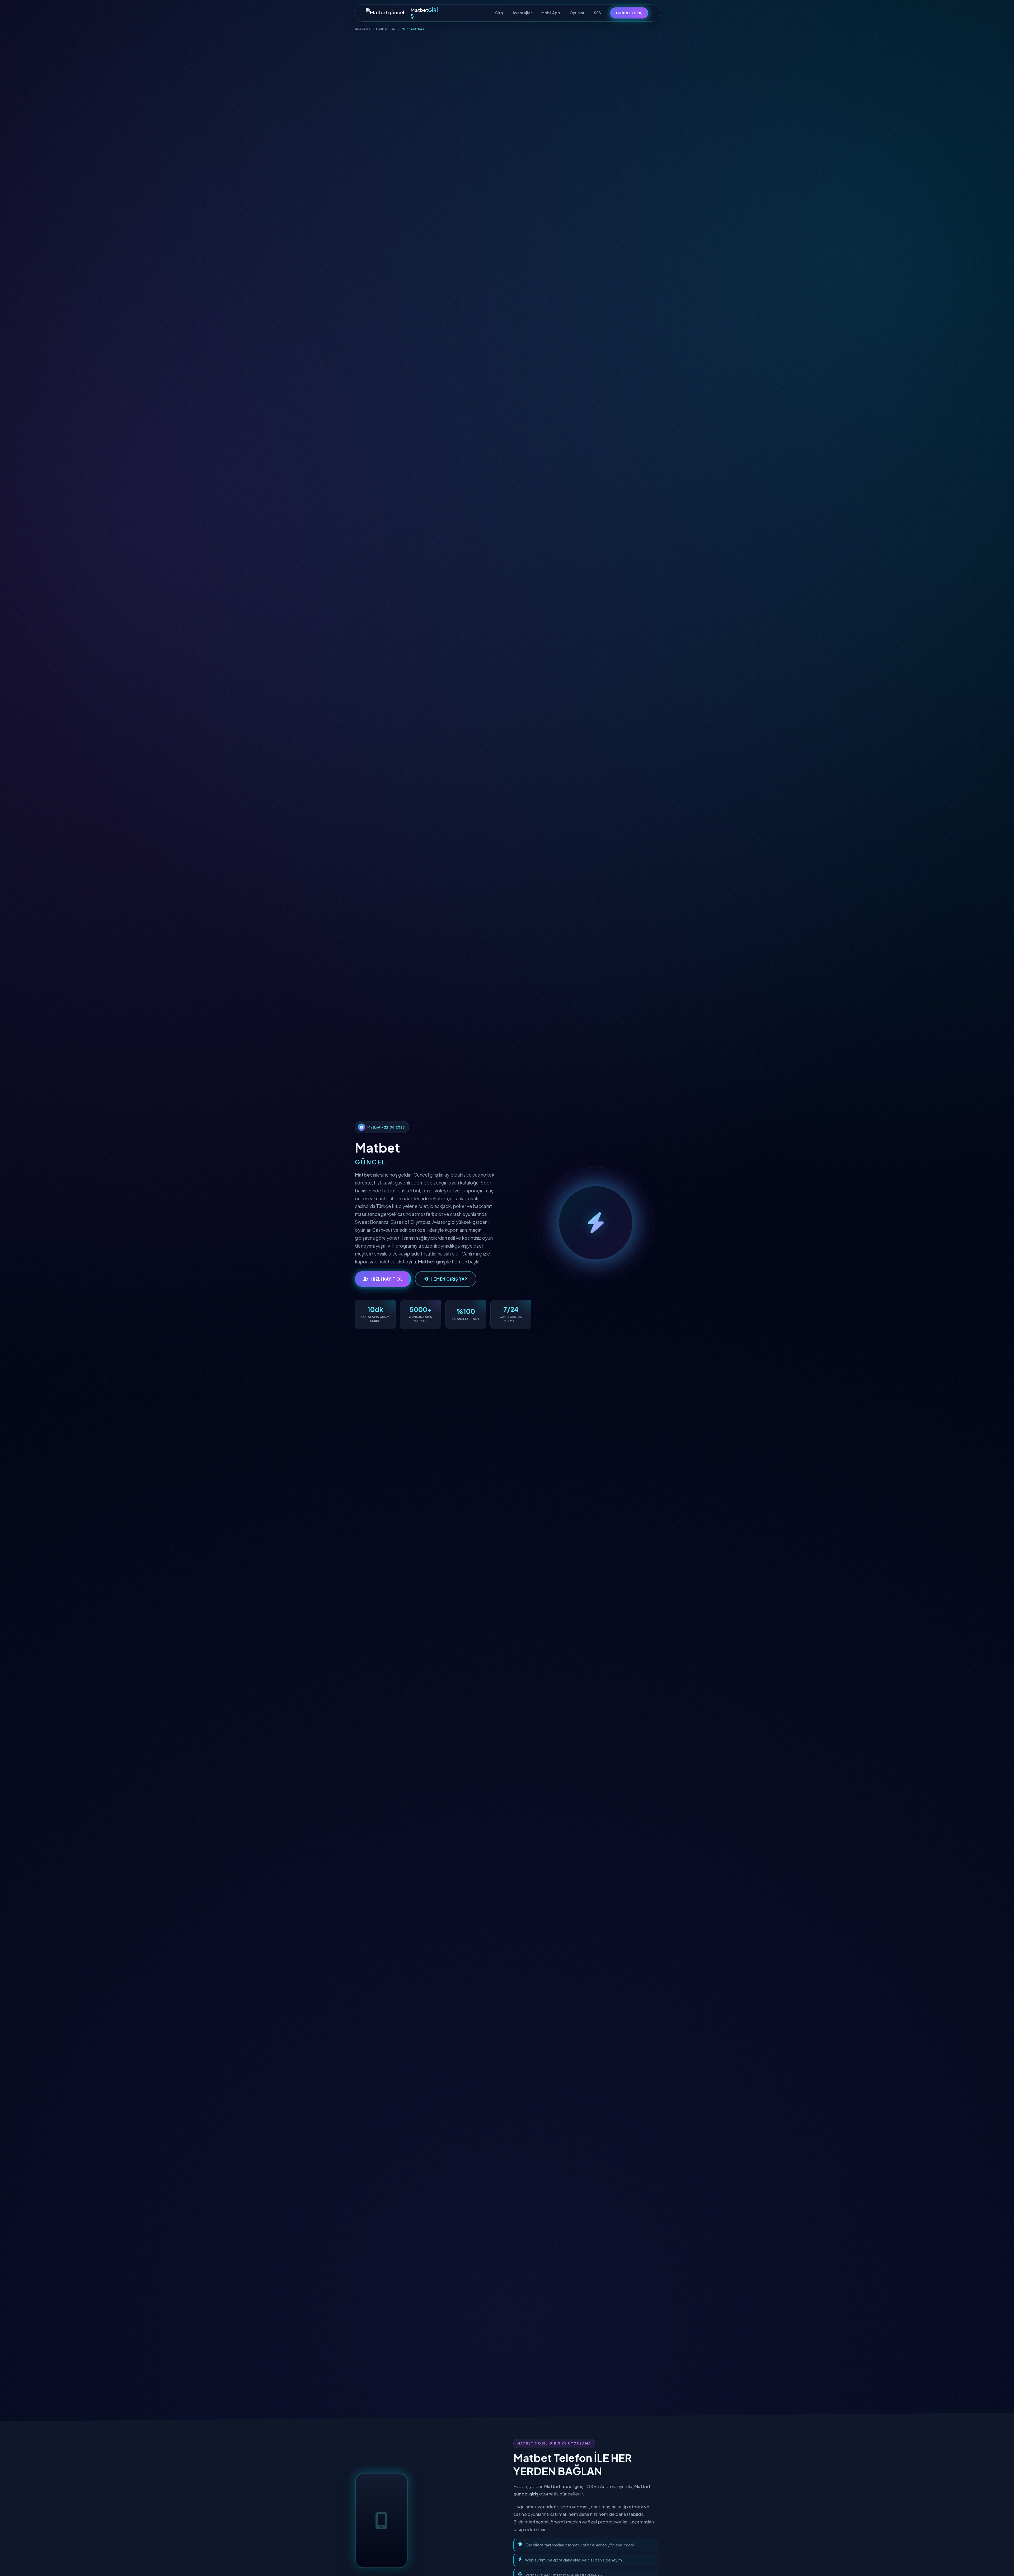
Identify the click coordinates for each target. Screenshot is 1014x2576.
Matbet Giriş (386, 29)
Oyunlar (577, 13)
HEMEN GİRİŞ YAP (449, 1279)
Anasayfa (363, 29)
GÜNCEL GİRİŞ (629, 13)
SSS (597, 13)
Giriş (499, 13)
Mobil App (551, 13)
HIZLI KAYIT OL (387, 1279)
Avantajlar (522, 13)
